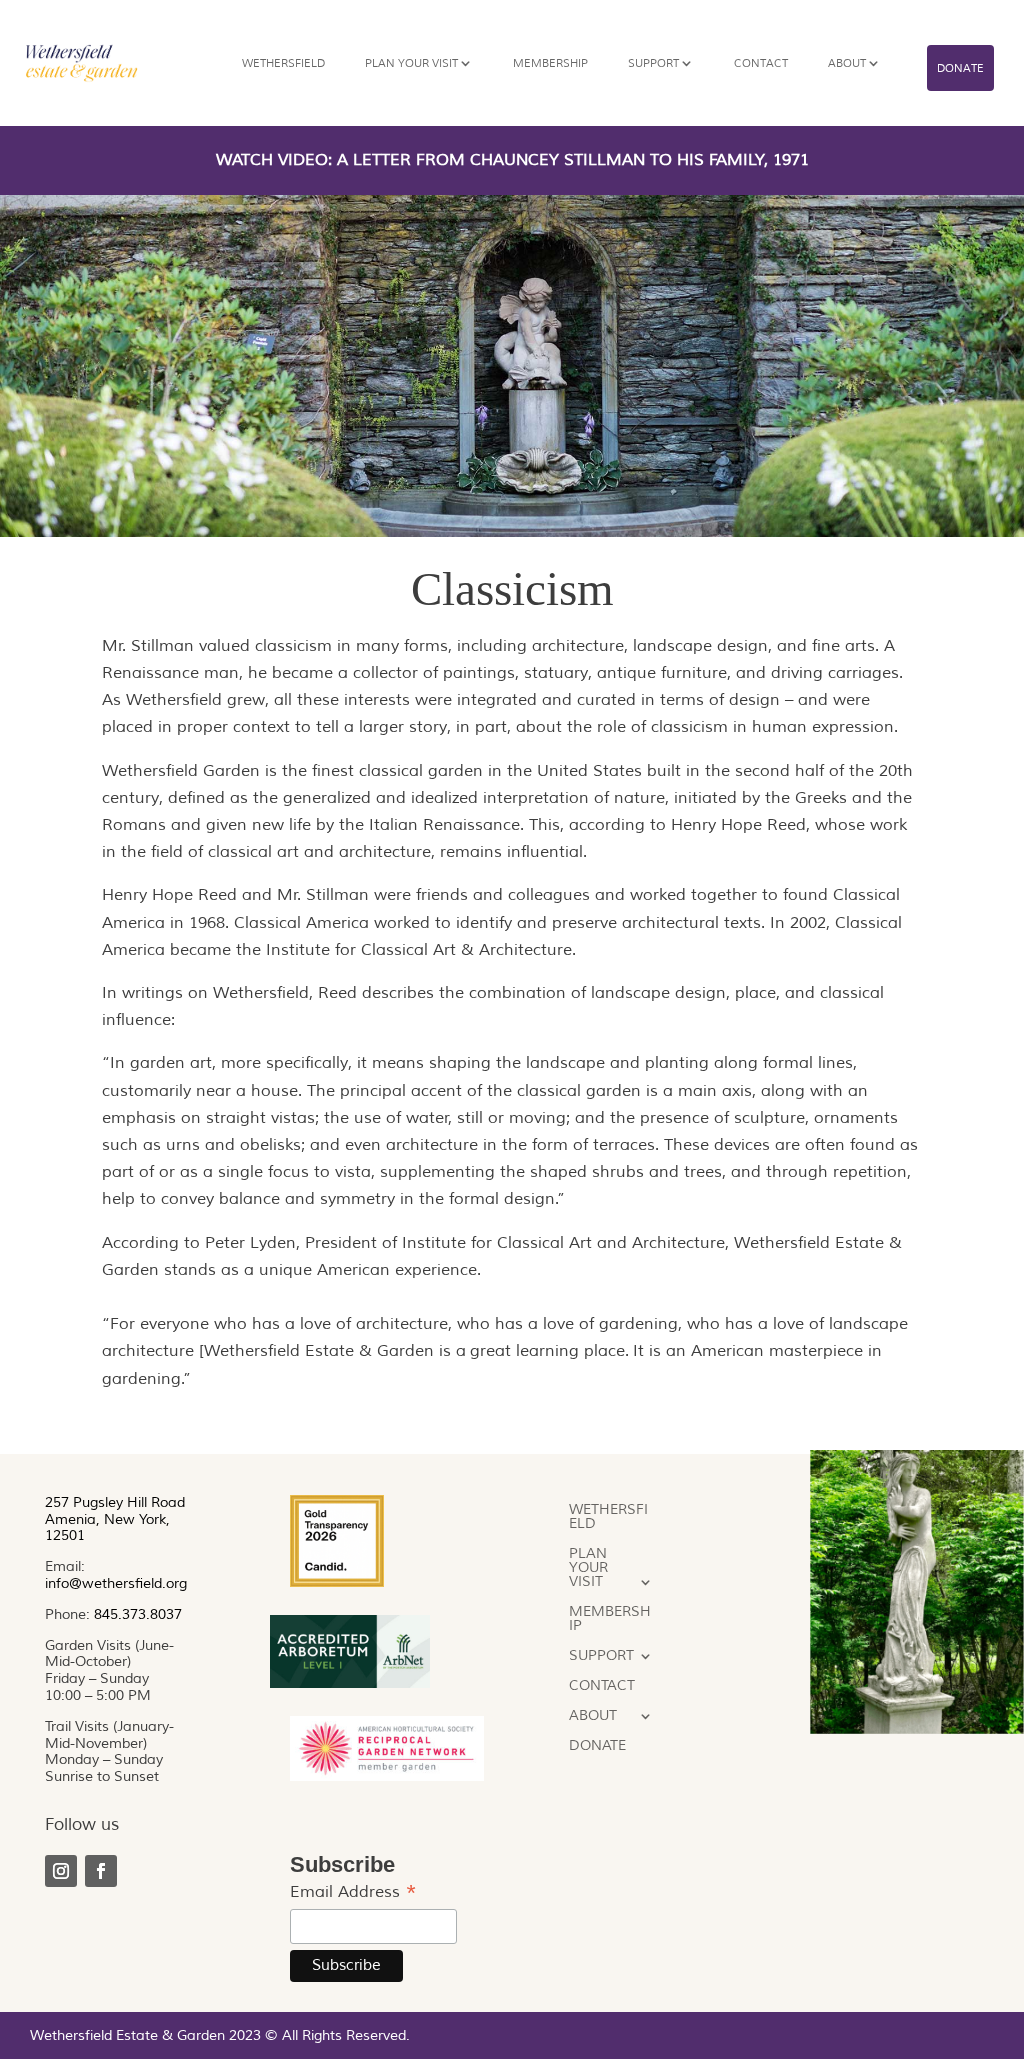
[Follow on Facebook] (101, 1871)
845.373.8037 (138, 1614)
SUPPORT (653, 63)
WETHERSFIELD (283, 63)
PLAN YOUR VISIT (411, 63)
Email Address (353, 1892)
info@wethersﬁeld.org (116, 1583)
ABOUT (847, 63)
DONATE (960, 68)
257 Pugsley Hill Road (115, 1502)
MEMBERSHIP (550, 63)
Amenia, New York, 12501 (107, 1528)
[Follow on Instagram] (61, 1871)
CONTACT (761, 63)
